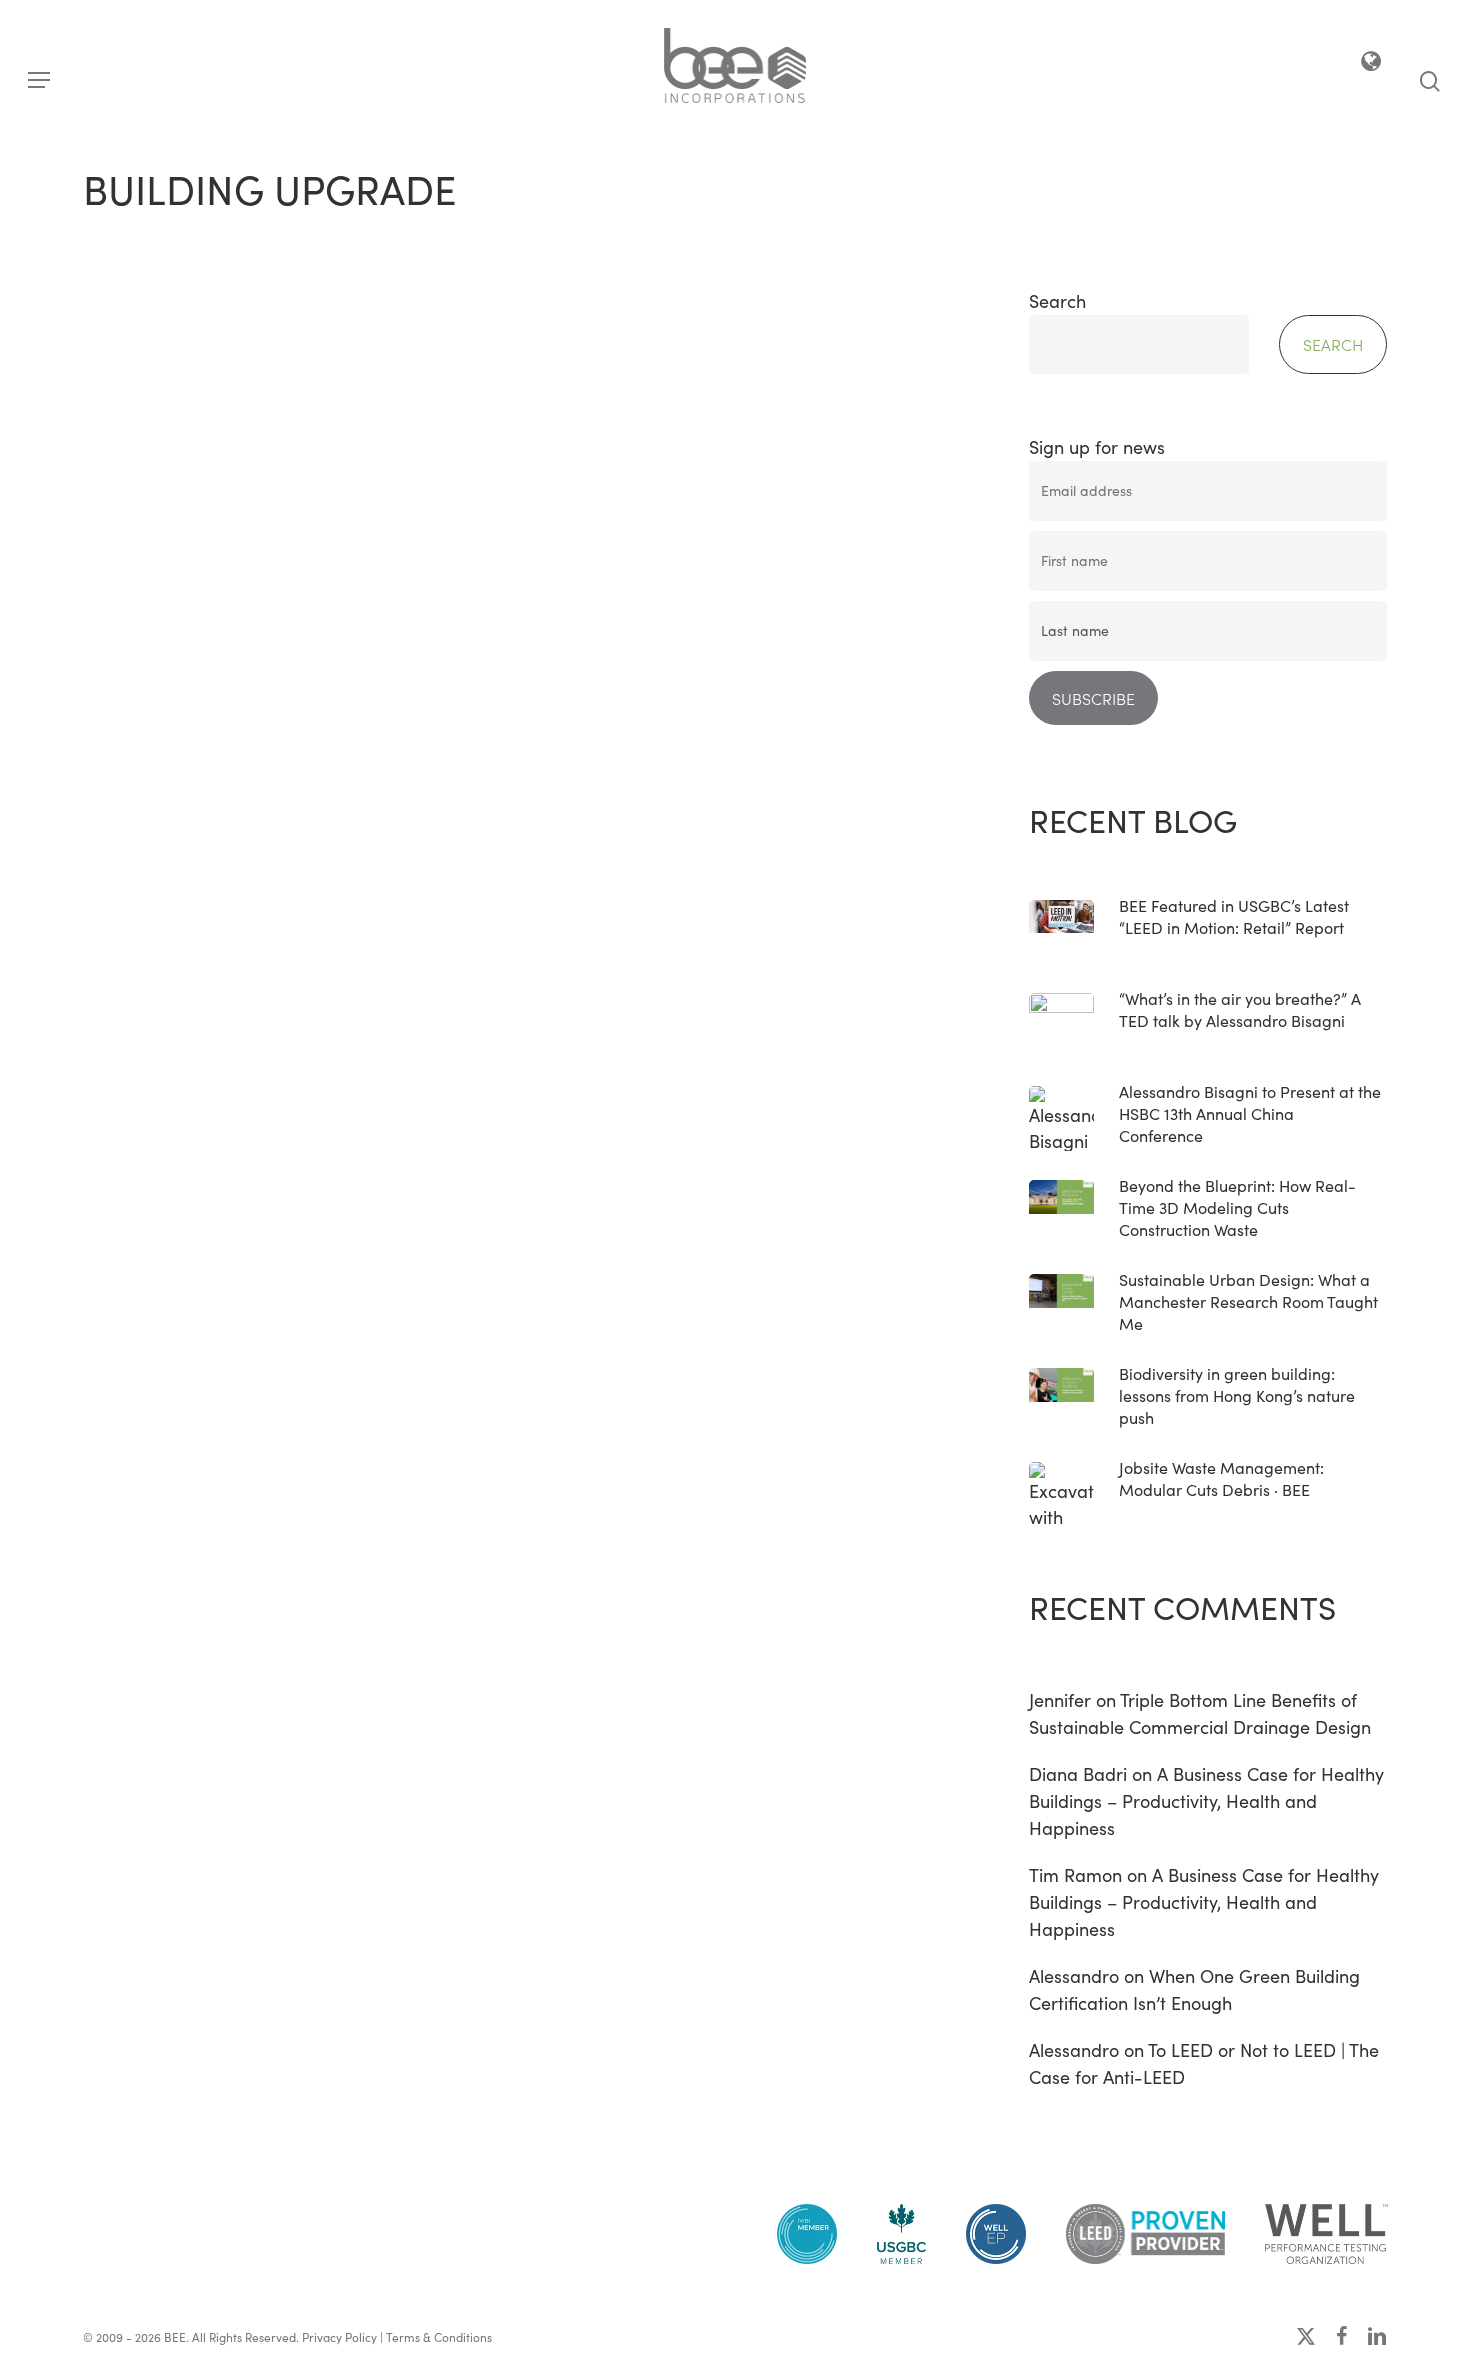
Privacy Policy (339, 2337)
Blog (128, 824)
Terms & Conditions (439, 2337)
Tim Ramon (1075, 1875)
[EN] (1373, 65)
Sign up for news (1097, 447)
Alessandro (1074, 1976)
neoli (179, 1163)
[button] (39, 80)
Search (1057, 301)
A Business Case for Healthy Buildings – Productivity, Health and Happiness (1206, 1801)
